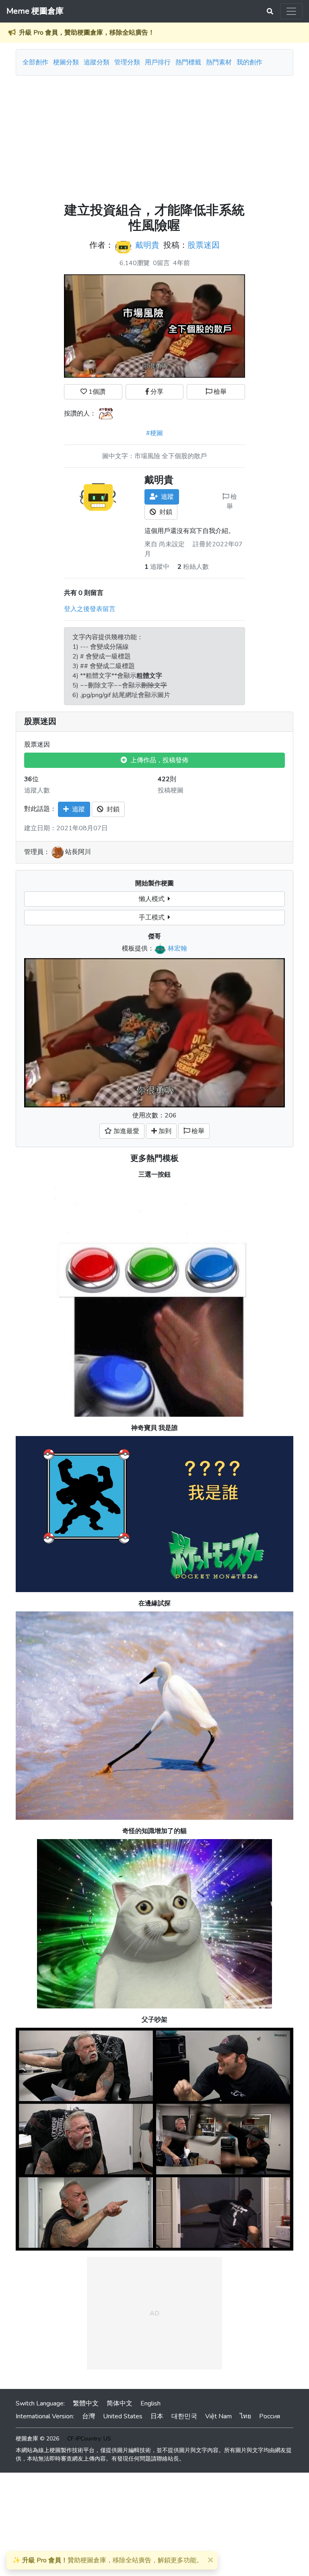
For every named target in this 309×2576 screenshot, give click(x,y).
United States (123, 2416)
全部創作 (35, 62)
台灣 (89, 2416)
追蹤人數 (37, 790)
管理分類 (127, 62)
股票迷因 (204, 245)
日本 (157, 2416)
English (150, 2403)
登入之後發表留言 (90, 609)
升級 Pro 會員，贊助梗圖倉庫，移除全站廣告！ (87, 33)
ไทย (245, 2416)
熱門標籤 (188, 62)
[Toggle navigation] (291, 11)
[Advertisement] (154, 136)
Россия (270, 2416)
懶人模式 (153, 899)
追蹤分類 (97, 62)
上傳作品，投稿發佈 (158, 760)
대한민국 (184, 2416)
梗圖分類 (66, 62)
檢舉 (219, 392)
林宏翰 (177, 949)
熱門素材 (219, 62)
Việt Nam (218, 2416)
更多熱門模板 (154, 1158)
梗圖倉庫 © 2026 (37, 2439)
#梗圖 (154, 433)
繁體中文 (86, 2403)
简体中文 (119, 2403)
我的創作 (249, 62)
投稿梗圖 (171, 790)
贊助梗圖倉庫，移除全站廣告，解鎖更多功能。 (108, 2560)
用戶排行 (158, 62)
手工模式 (153, 918)
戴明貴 (147, 245)
